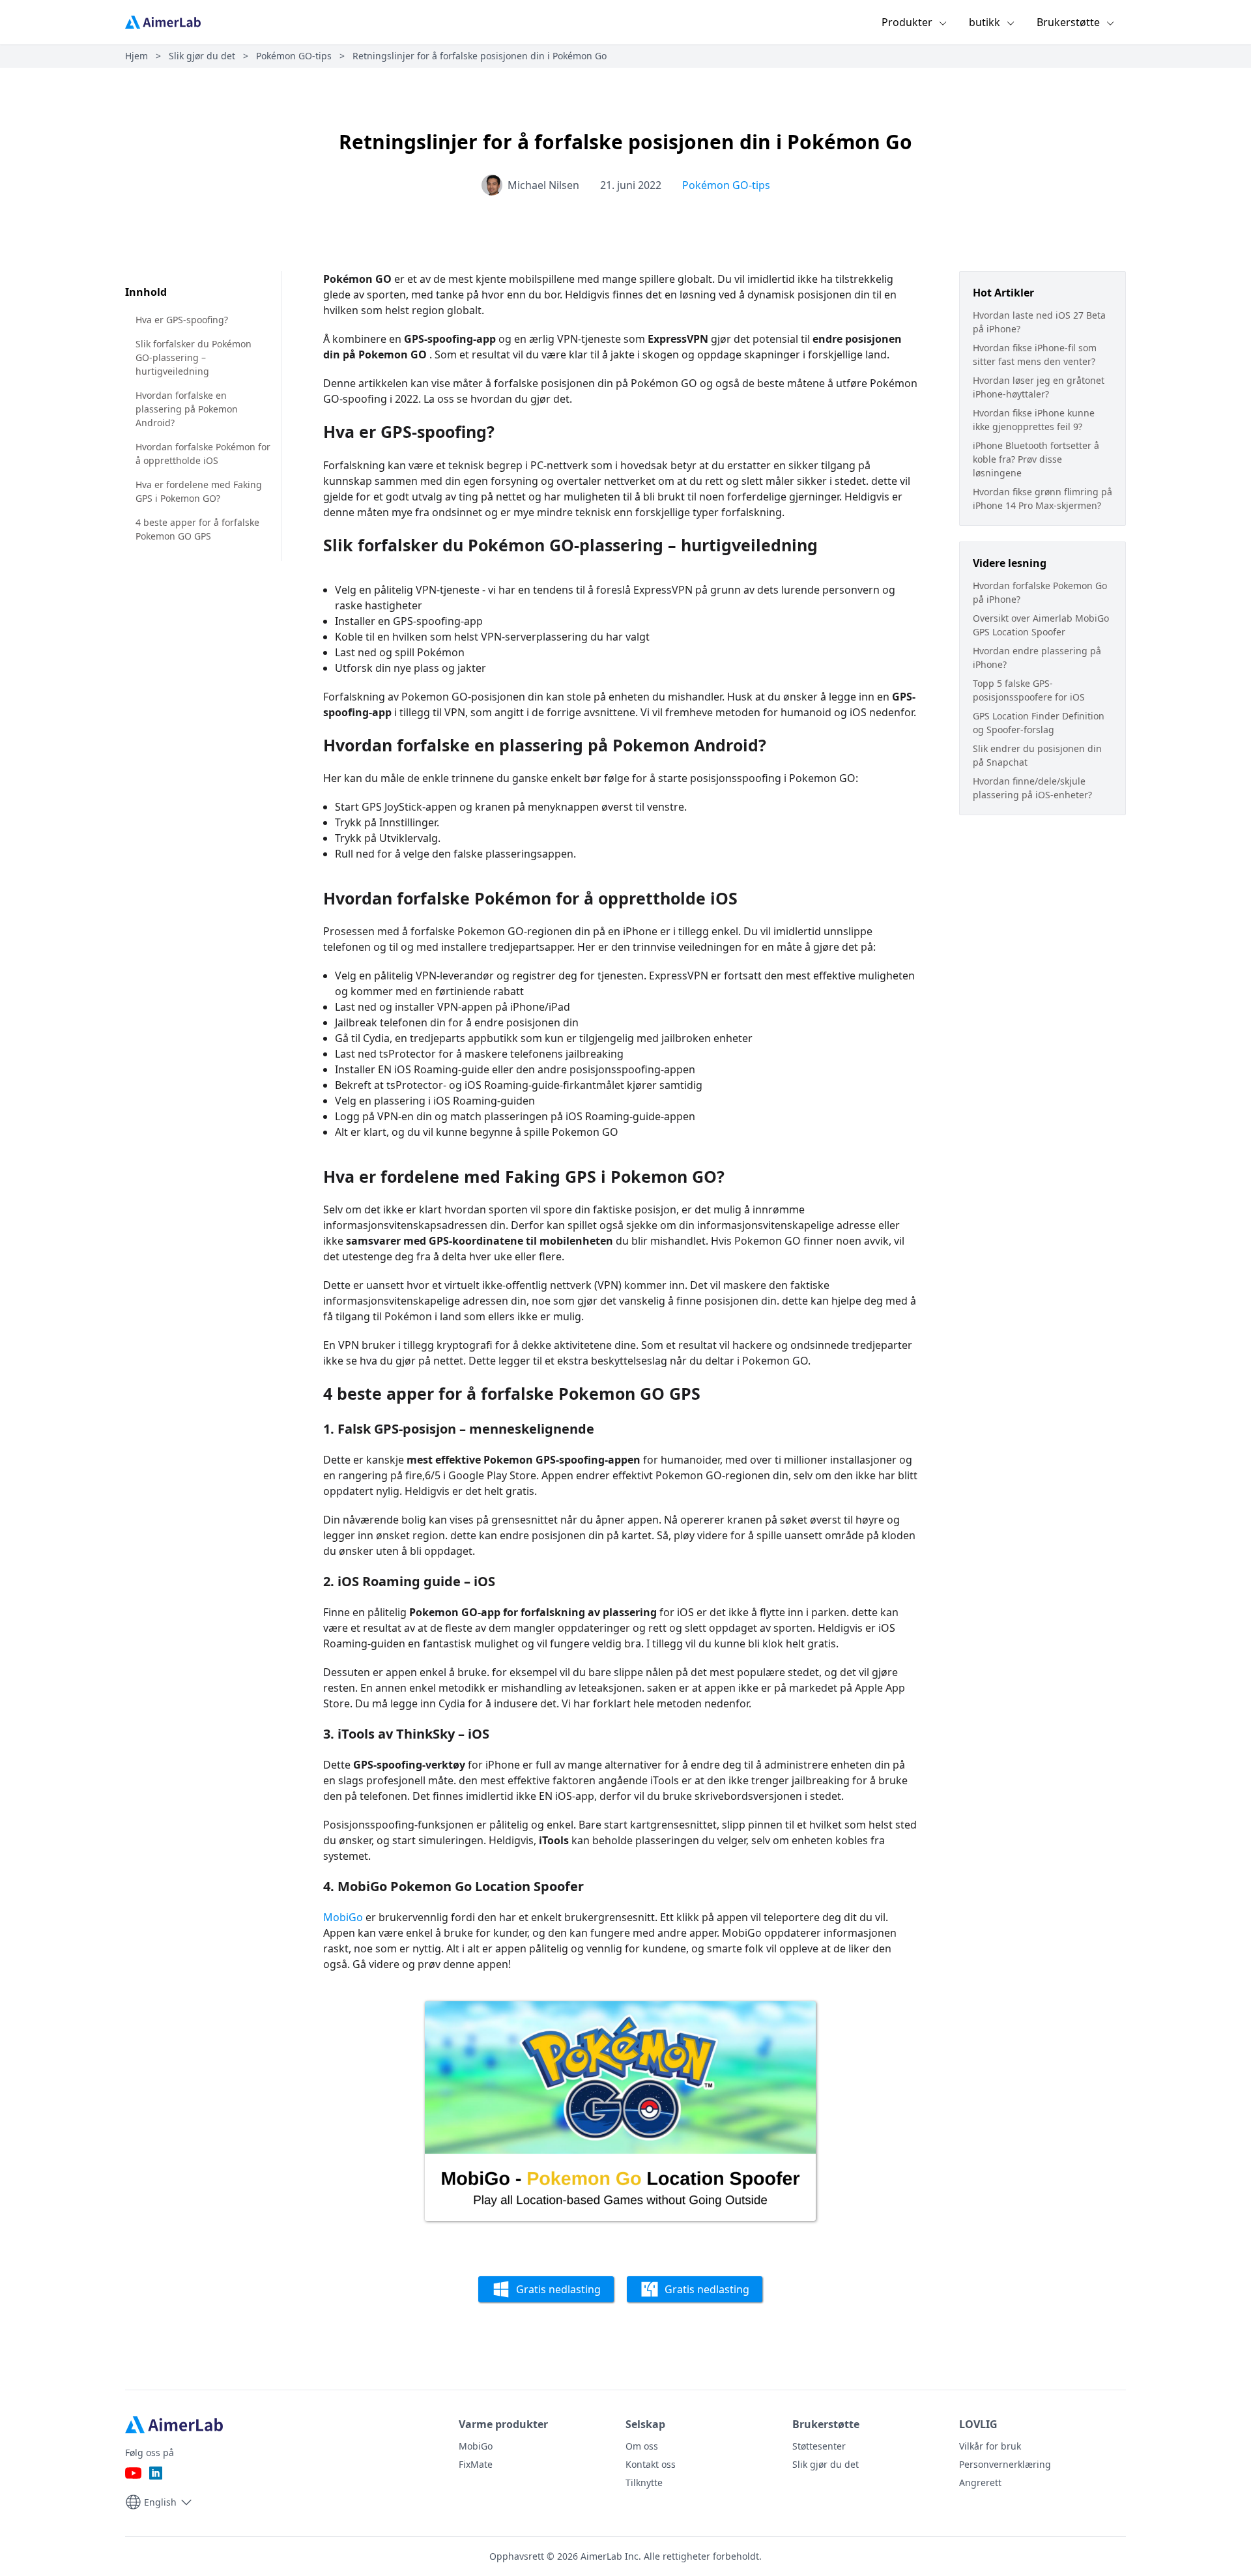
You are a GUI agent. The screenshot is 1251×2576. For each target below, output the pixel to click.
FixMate (476, 2464)
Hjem (137, 56)
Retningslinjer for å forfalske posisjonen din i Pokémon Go (480, 56)
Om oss (642, 2446)
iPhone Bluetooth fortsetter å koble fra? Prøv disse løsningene (1036, 459)
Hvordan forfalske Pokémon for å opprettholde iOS (203, 454)
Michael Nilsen (543, 185)
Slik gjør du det (202, 56)
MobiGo (343, 1917)
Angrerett (980, 2482)
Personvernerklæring (1005, 2464)
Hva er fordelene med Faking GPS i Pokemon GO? (199, 491)
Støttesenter (819, 2446)
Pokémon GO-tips (294, 56)
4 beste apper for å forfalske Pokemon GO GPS (197, 529)
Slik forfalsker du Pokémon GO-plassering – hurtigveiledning (194, 357)
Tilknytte (644, 2482)
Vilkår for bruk (990, 2446)
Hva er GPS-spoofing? (182, 320)
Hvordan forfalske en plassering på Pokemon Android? (187, 409)
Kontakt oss (651, 2464)
